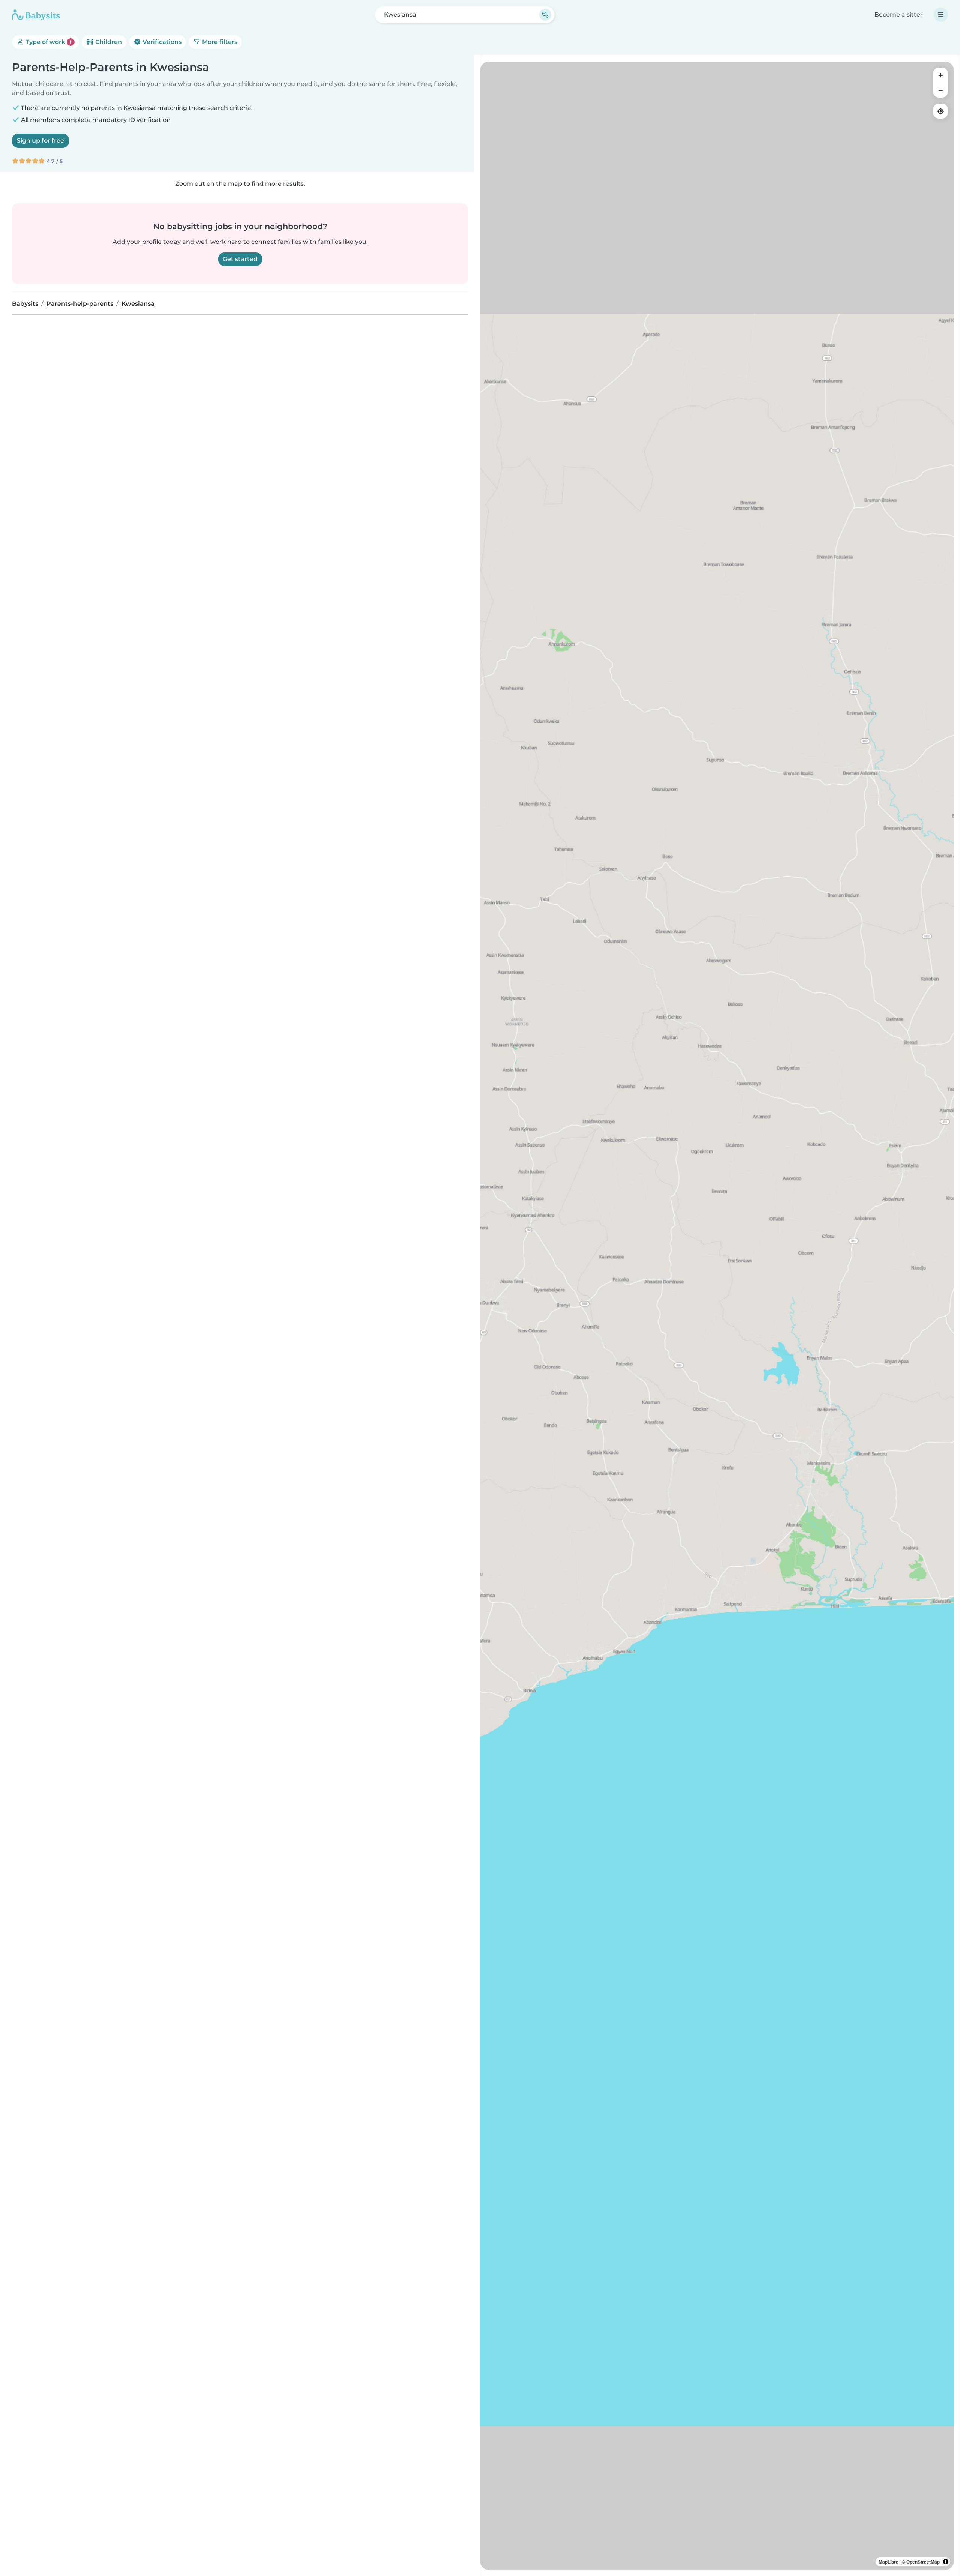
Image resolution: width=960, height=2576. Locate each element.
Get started (240, 259)
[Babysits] (36, 15)
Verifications (161, 42)
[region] (717, 1316)
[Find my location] (940, 111)
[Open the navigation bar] (941, 15)
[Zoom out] (940, 90)
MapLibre (889, 2562)
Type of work (48, 42)
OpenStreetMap (923, 2562)
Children (108, 42)
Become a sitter (899, 14)
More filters (219, 42)
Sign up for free (40, 140)
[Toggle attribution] (946, 2562)
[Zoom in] (940, 75)
